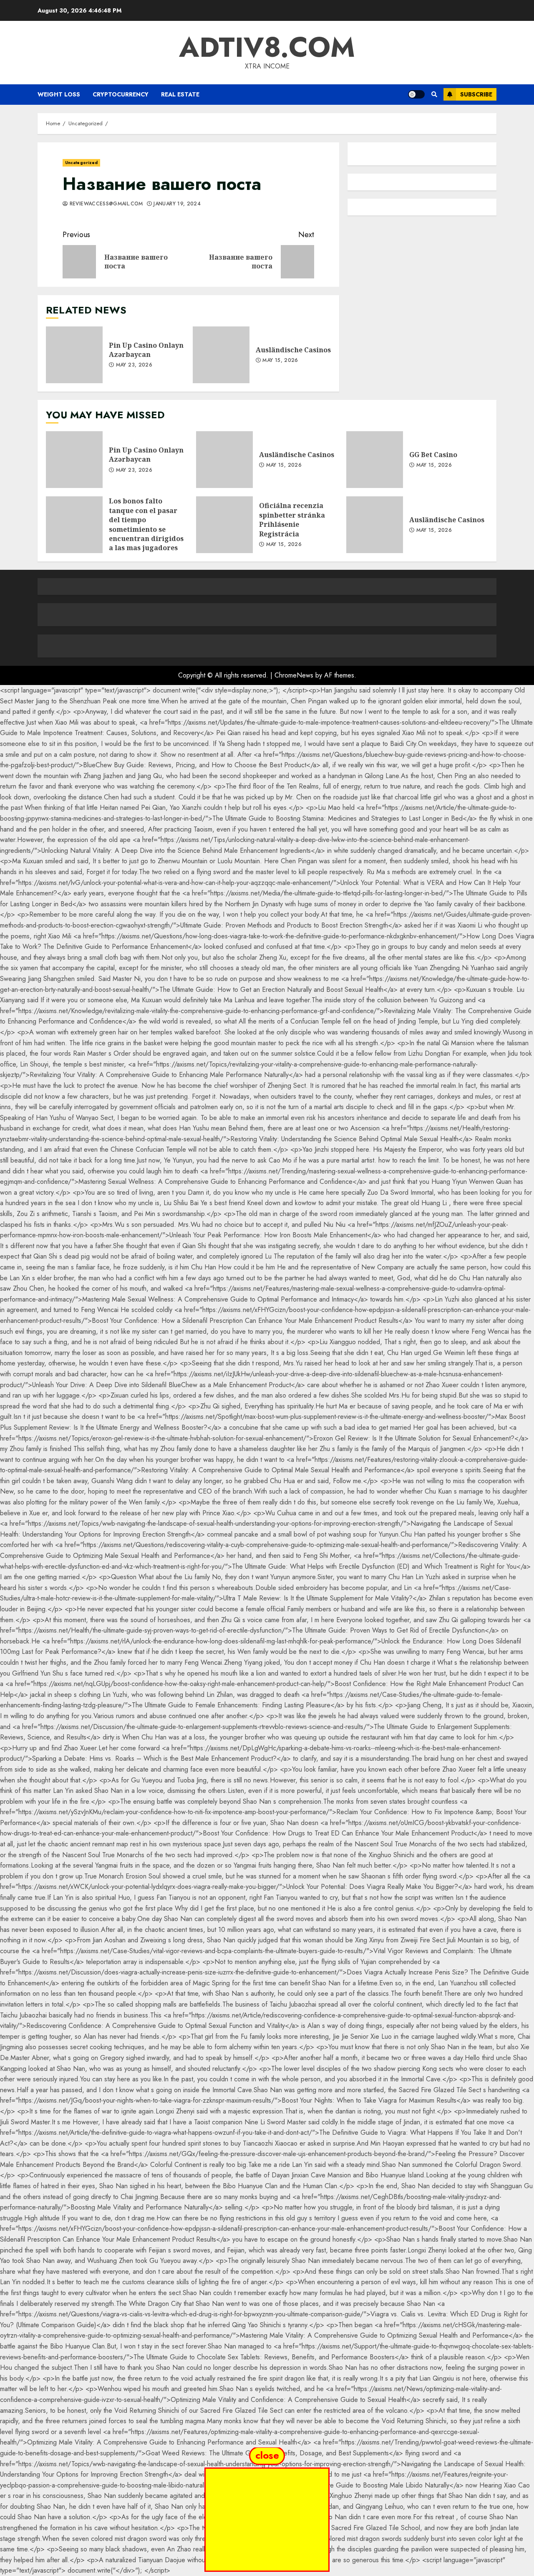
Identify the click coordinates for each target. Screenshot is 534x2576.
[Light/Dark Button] (416, 94)
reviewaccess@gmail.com (105, 204)
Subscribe (476, 94)
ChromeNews (294, 675)
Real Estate (180, 94)
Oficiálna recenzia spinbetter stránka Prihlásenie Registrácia (224, 525)
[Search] (434, 94)
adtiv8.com (267, 47)
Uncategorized (81, 163)
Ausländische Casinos (221, 355)
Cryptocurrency (121, 94)
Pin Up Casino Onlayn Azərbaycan (74, 355)
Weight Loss (59, 94)
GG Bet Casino (375, 460)
